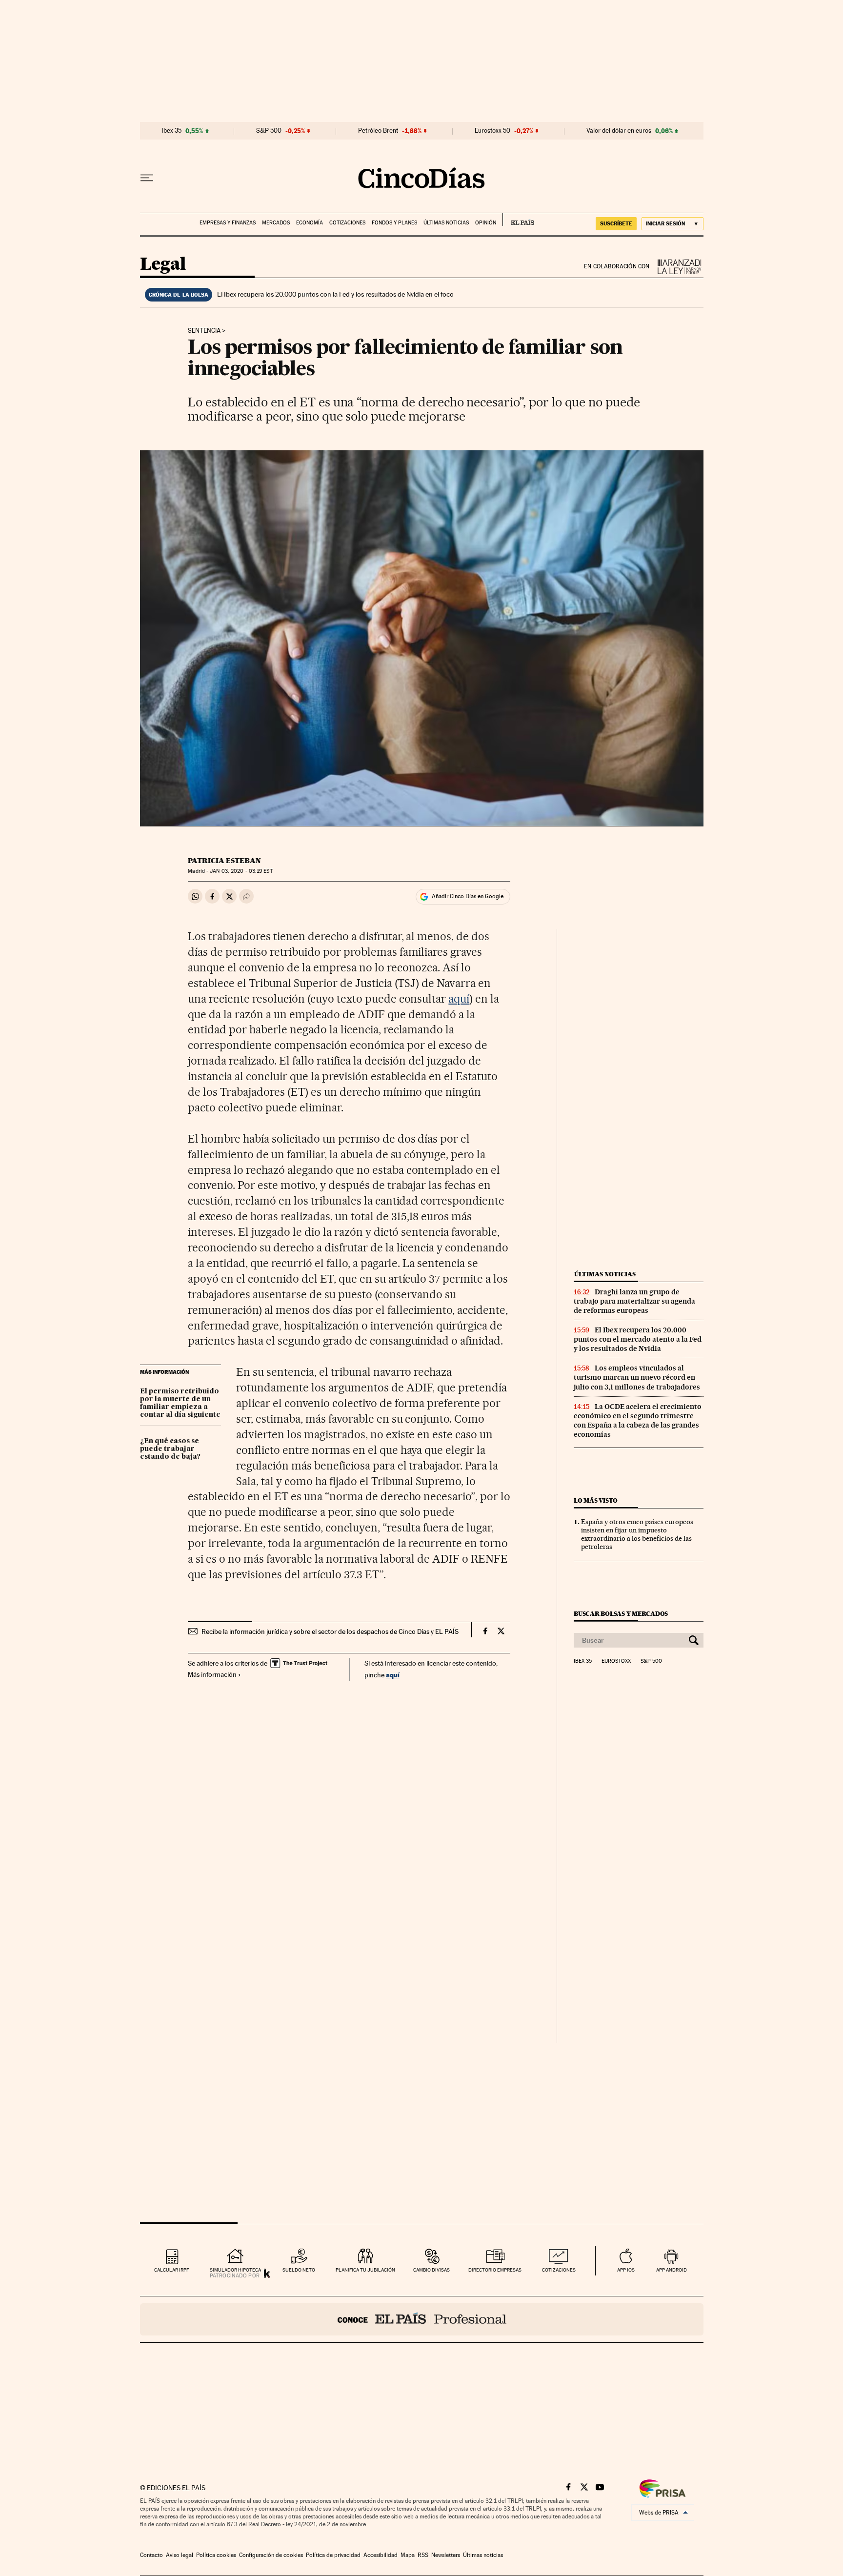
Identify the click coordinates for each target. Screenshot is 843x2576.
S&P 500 (269, 131)
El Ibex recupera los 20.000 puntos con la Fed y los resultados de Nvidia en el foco (335, 294)
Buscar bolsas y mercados (621, 1614)
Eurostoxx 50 (492, 131)
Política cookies (216, 2555)
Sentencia (204, 331)
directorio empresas (495, 2270)
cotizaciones (559, 2270)
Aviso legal (180, 2555)
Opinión (486, 223)
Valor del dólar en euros (619, 131)
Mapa (408, 2555)
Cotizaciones (347, 223)
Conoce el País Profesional (422, 2319)
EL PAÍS (518, 220)
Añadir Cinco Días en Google (468, 896)
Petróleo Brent (378, 131)
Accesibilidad (381, 2555)
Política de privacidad (333, 2555)
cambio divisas (432, 2270)
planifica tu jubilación (365, 2270)
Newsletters (446, 2555)
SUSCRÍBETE (616, 223)
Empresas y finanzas (228, 223)
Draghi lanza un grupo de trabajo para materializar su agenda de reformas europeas (634, 1301)
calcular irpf (171, 2270)
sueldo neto (299, 2270)
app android (672, 2270)
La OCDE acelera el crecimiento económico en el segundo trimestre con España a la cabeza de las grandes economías (638, 1420)
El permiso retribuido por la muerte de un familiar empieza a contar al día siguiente (180, 1403)
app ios (626, 2270)
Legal (163, 265)
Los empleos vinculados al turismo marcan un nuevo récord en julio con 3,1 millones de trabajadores (637, 1377)
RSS (423, 2555)
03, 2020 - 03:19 (241, 871)
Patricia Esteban (224, 861)
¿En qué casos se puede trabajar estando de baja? (170, 1449)
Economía (310, 223)
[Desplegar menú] (147, 178)
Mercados (276, 223)
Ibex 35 (172, 131)
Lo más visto (596, 1500)
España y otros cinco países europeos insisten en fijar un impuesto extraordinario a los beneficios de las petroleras (637, 1534)
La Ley (677, 267)
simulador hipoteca (235, 2270)
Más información (212, 1674)
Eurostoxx (616, 1661)
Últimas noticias (446, 223)
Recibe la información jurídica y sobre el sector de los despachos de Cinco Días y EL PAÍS (330, 1631)
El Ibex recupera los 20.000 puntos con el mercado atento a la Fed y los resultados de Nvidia (638, 1339)
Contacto (151, 2555)
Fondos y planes (394, 223)
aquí (459, 999)
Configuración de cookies (271, 2555)
